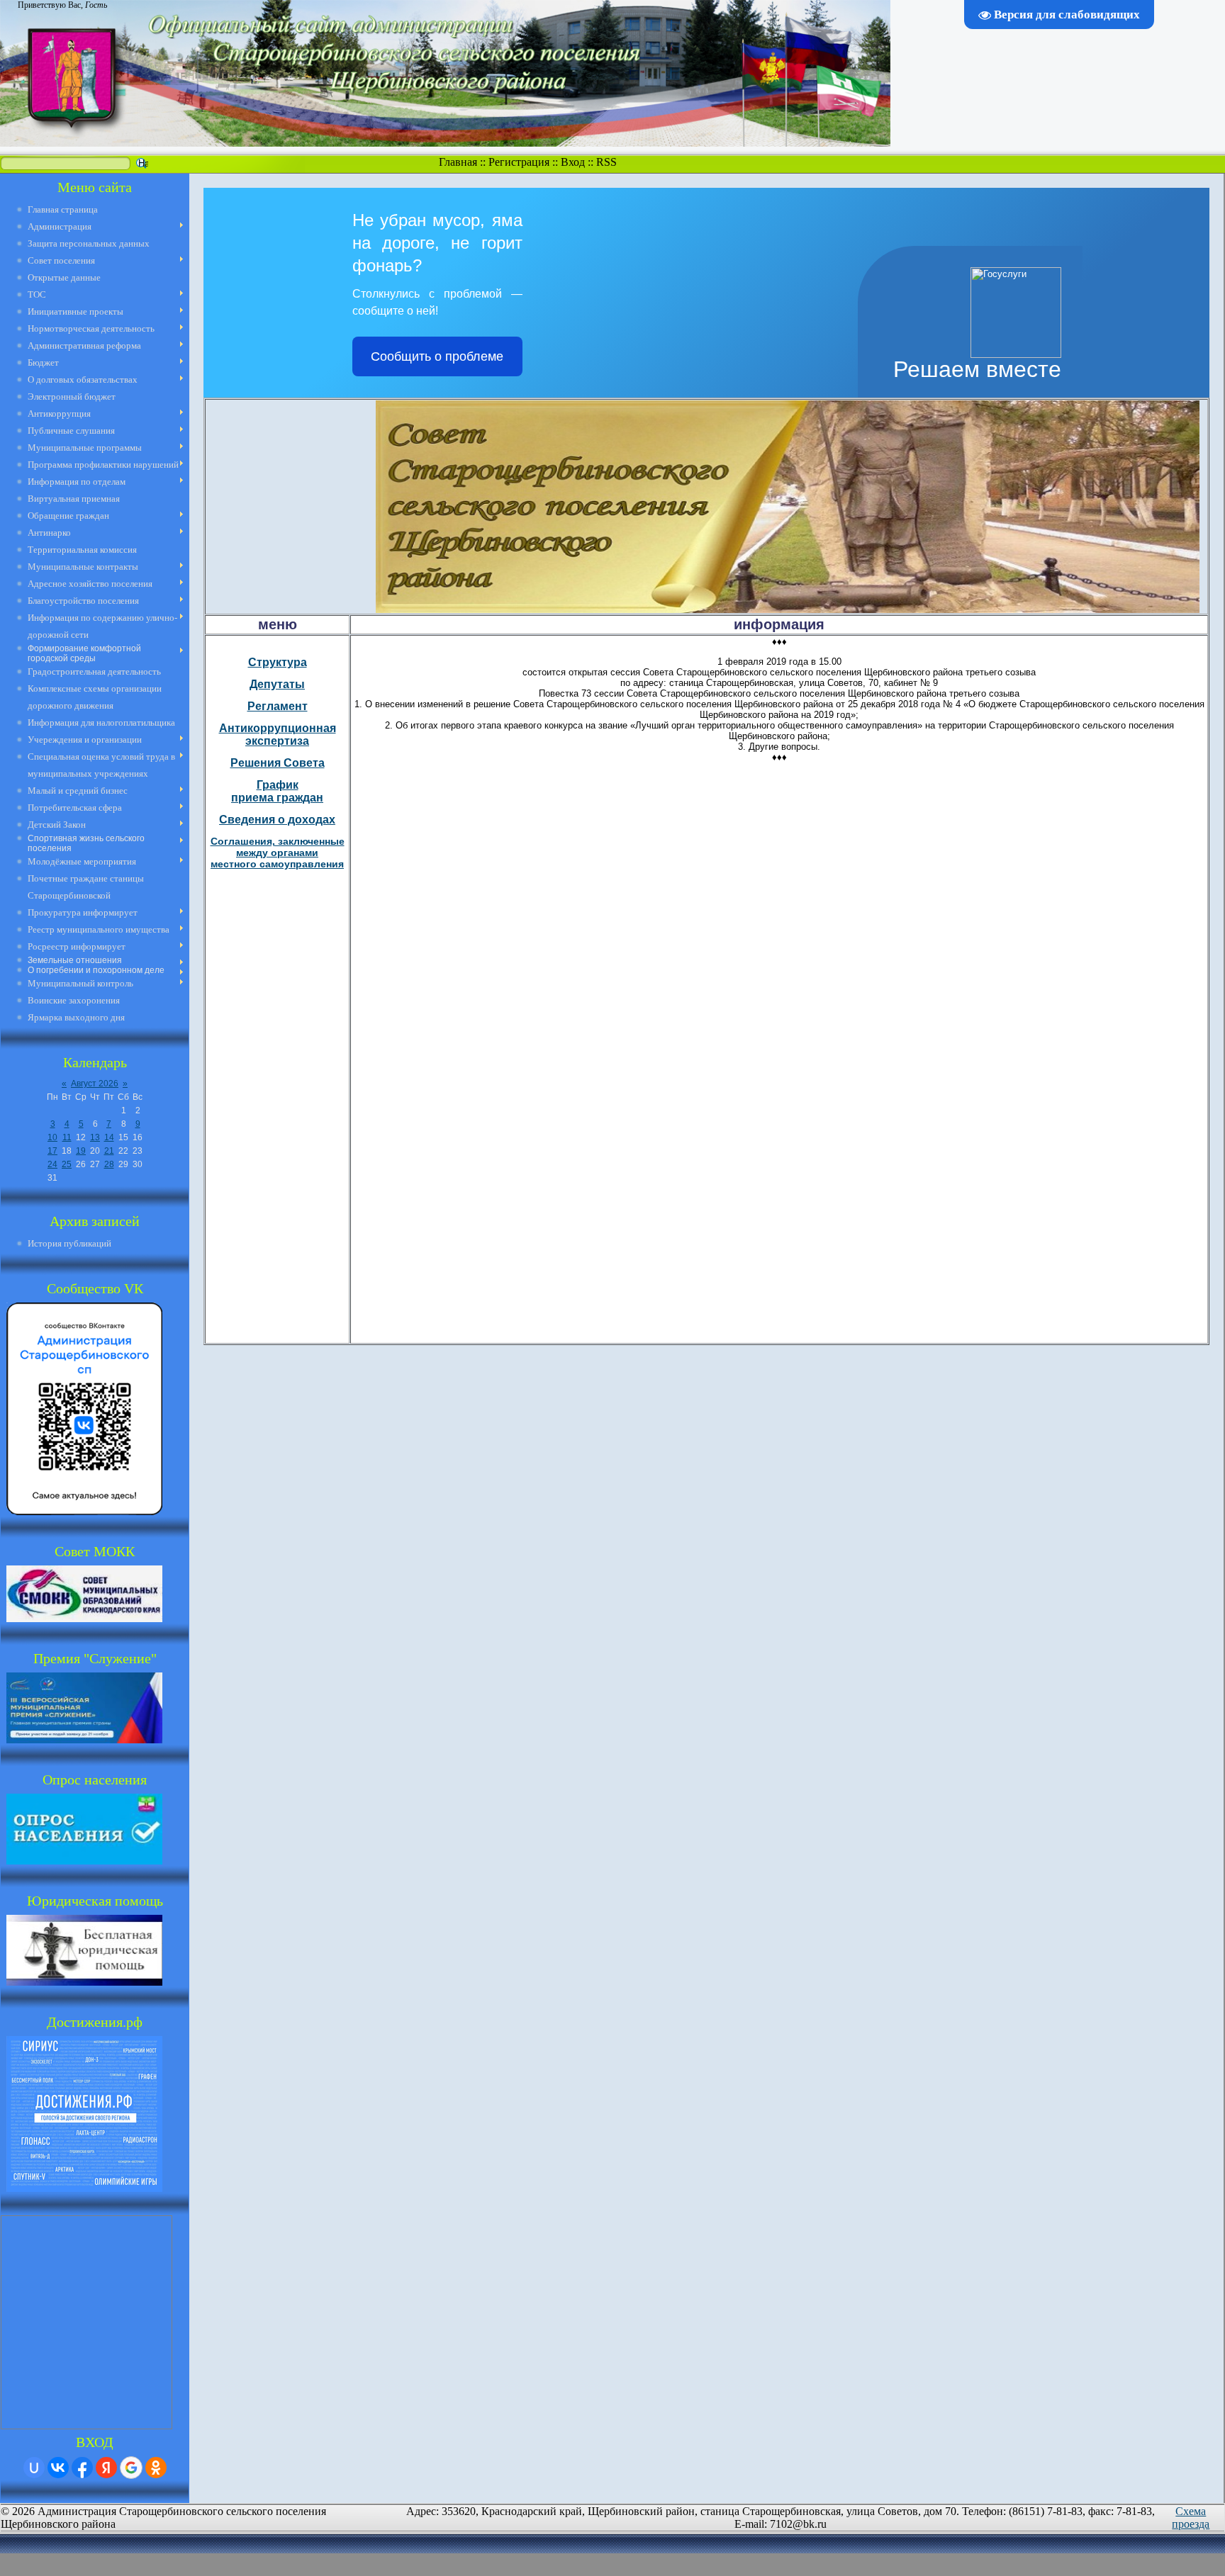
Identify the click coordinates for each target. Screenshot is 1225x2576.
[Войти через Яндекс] (106, 2468)
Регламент (278, 706)
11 (67, 1137)
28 (109, 1164)
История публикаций (69, 1243)
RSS (606, 162)
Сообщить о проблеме (437, 356)
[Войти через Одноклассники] (156, 2468)
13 (95, 1137)
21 (109, 1151)
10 (52, 1137)
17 (52, 1151)
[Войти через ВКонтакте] (58, 2468)
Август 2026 (95, 1084)
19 (81, 1151)
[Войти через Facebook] (82, 2468)
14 (109, 1137)
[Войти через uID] (34, 2468)
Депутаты (277, 684)
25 (67, 1164)
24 (52, 1164)
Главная (458, 162)
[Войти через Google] (131, 2468)
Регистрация (519, 162)
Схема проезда (1191, 2518)
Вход (573, 162)
